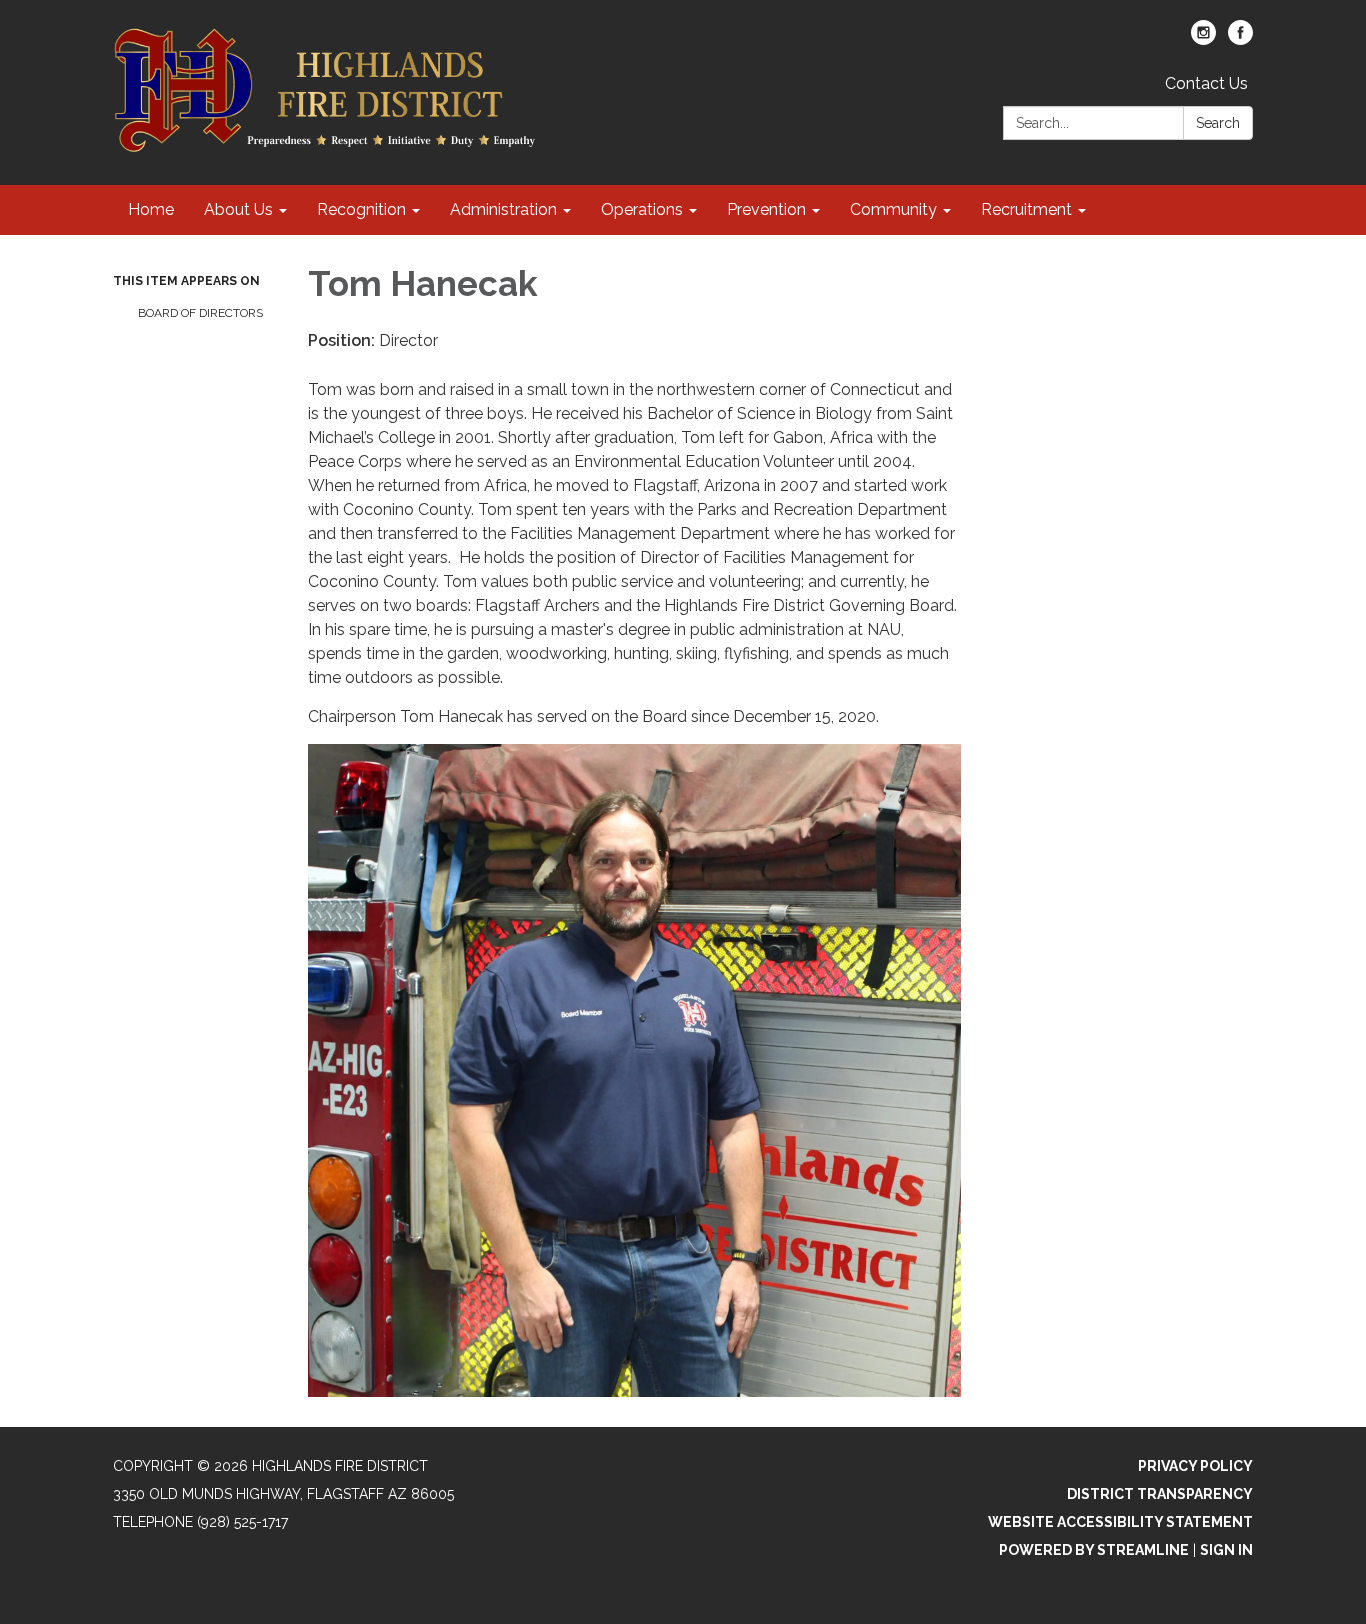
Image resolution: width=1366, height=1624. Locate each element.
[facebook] (1240, 39)
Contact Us (1206, 83)
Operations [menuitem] (642, 209)
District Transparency (1160, 1494)
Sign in (1226, 1550)
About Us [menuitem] (238, 209)
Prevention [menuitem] (766, 209)
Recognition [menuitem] (361, 209)
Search (1218, 123)
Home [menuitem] (151, 209)
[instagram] (1203, 39)
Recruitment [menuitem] (1026, 209)
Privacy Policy (1195, 1466)
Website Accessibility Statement (1120, 1522)
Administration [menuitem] (503, 209)
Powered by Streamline (1094, 1550)
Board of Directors (200, 313)
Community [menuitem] (893, 209)
